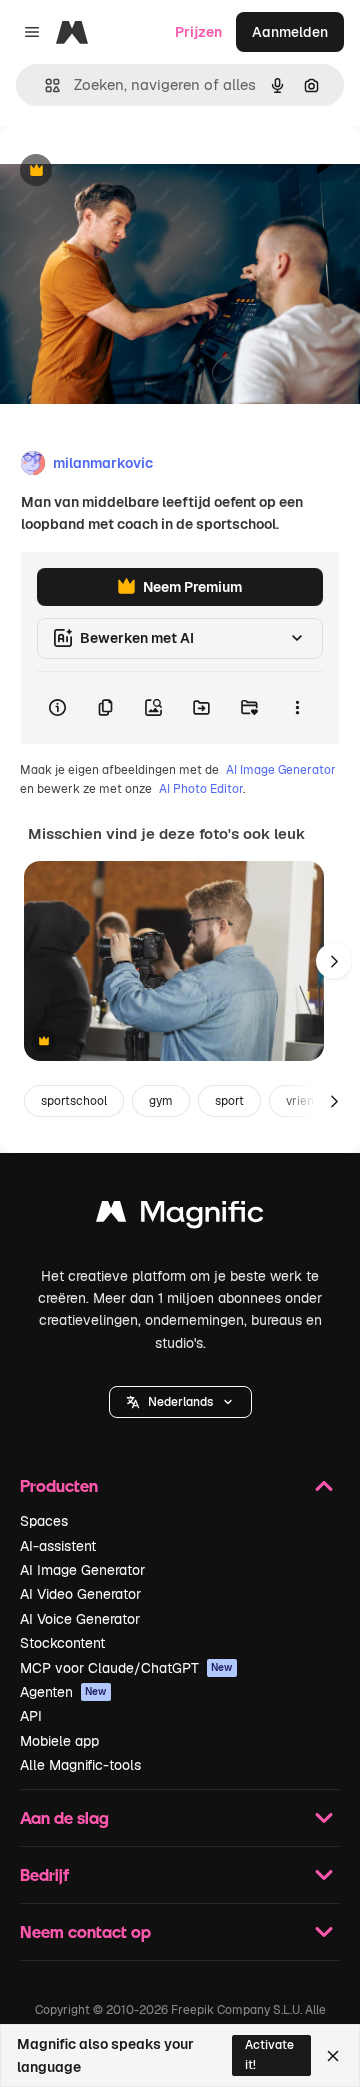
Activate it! (269, 2054)
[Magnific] (180, 1216)
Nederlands (180, 1402)
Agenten (63, 1692)
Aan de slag (64, 1817)
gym (161, 1101)
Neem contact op (85, 1931)
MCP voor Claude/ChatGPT (126, 1668)
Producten (59, 1485)
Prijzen (198, 32)
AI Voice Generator (80, 1619)
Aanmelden (290, 32)
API (31, 1716)
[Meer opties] (297, 708)
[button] (180, 1402)
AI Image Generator (281, 770)
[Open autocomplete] (44, 85)
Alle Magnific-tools (80, 1765)
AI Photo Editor (201, 789)
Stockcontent (62, 1643)
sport (229, 1101)
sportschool (74, 1101)
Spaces (44, 1521)
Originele (131, 171)
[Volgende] (334, 961)
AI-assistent (58, 1546)
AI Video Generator (80, 1594)
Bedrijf (44, 1874)
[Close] (333, 2056)
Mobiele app (59, 1741)
